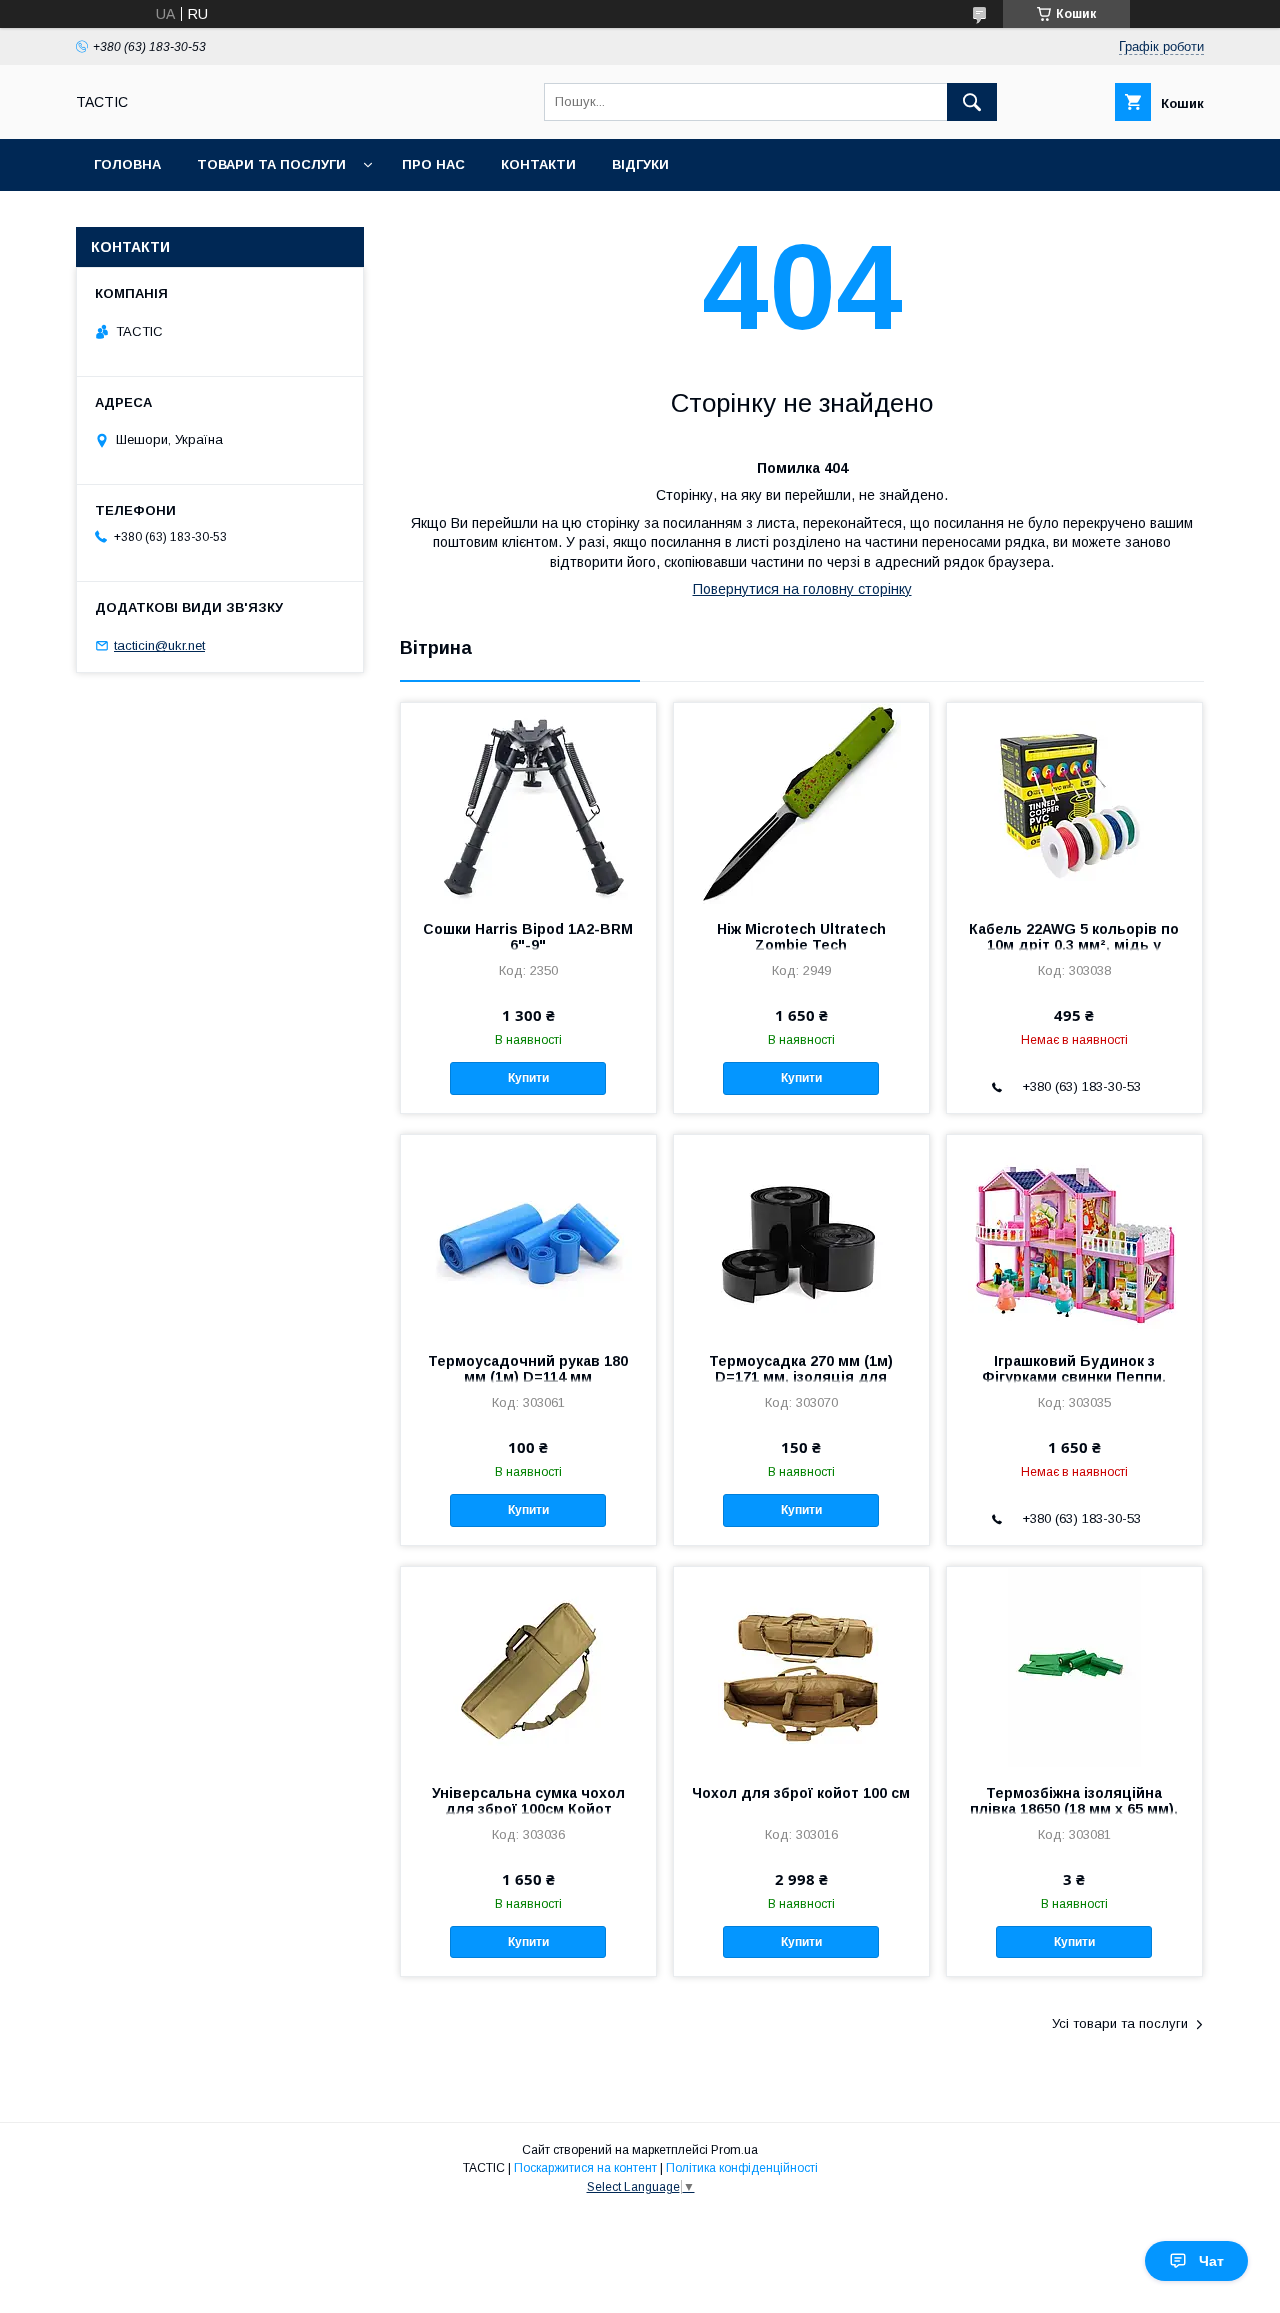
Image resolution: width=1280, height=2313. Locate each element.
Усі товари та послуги (1120, 2023)
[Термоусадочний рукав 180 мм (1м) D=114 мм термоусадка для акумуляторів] (528, 1235)
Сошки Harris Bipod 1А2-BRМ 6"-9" (528, 937)
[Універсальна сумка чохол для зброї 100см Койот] (528, 1667)
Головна (127, 164)
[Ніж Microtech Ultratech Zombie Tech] (801, 803)
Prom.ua (734, 2150)
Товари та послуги (271, 164)
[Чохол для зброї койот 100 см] (801, 1667)
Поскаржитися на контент (585, 2168)
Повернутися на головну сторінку (802, 589)
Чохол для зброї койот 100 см (801, 1793)
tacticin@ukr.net (159, 645)
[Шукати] (972, 102)
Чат (1211, 2261)
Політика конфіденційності (742, 2168)
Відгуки (640, 164)
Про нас (433, 164)
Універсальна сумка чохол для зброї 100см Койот (528, 1801)
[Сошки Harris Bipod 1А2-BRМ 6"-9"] (528, 803)
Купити (528, 1078)
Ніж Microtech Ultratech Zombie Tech (801, 937)
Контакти (538, 164)
